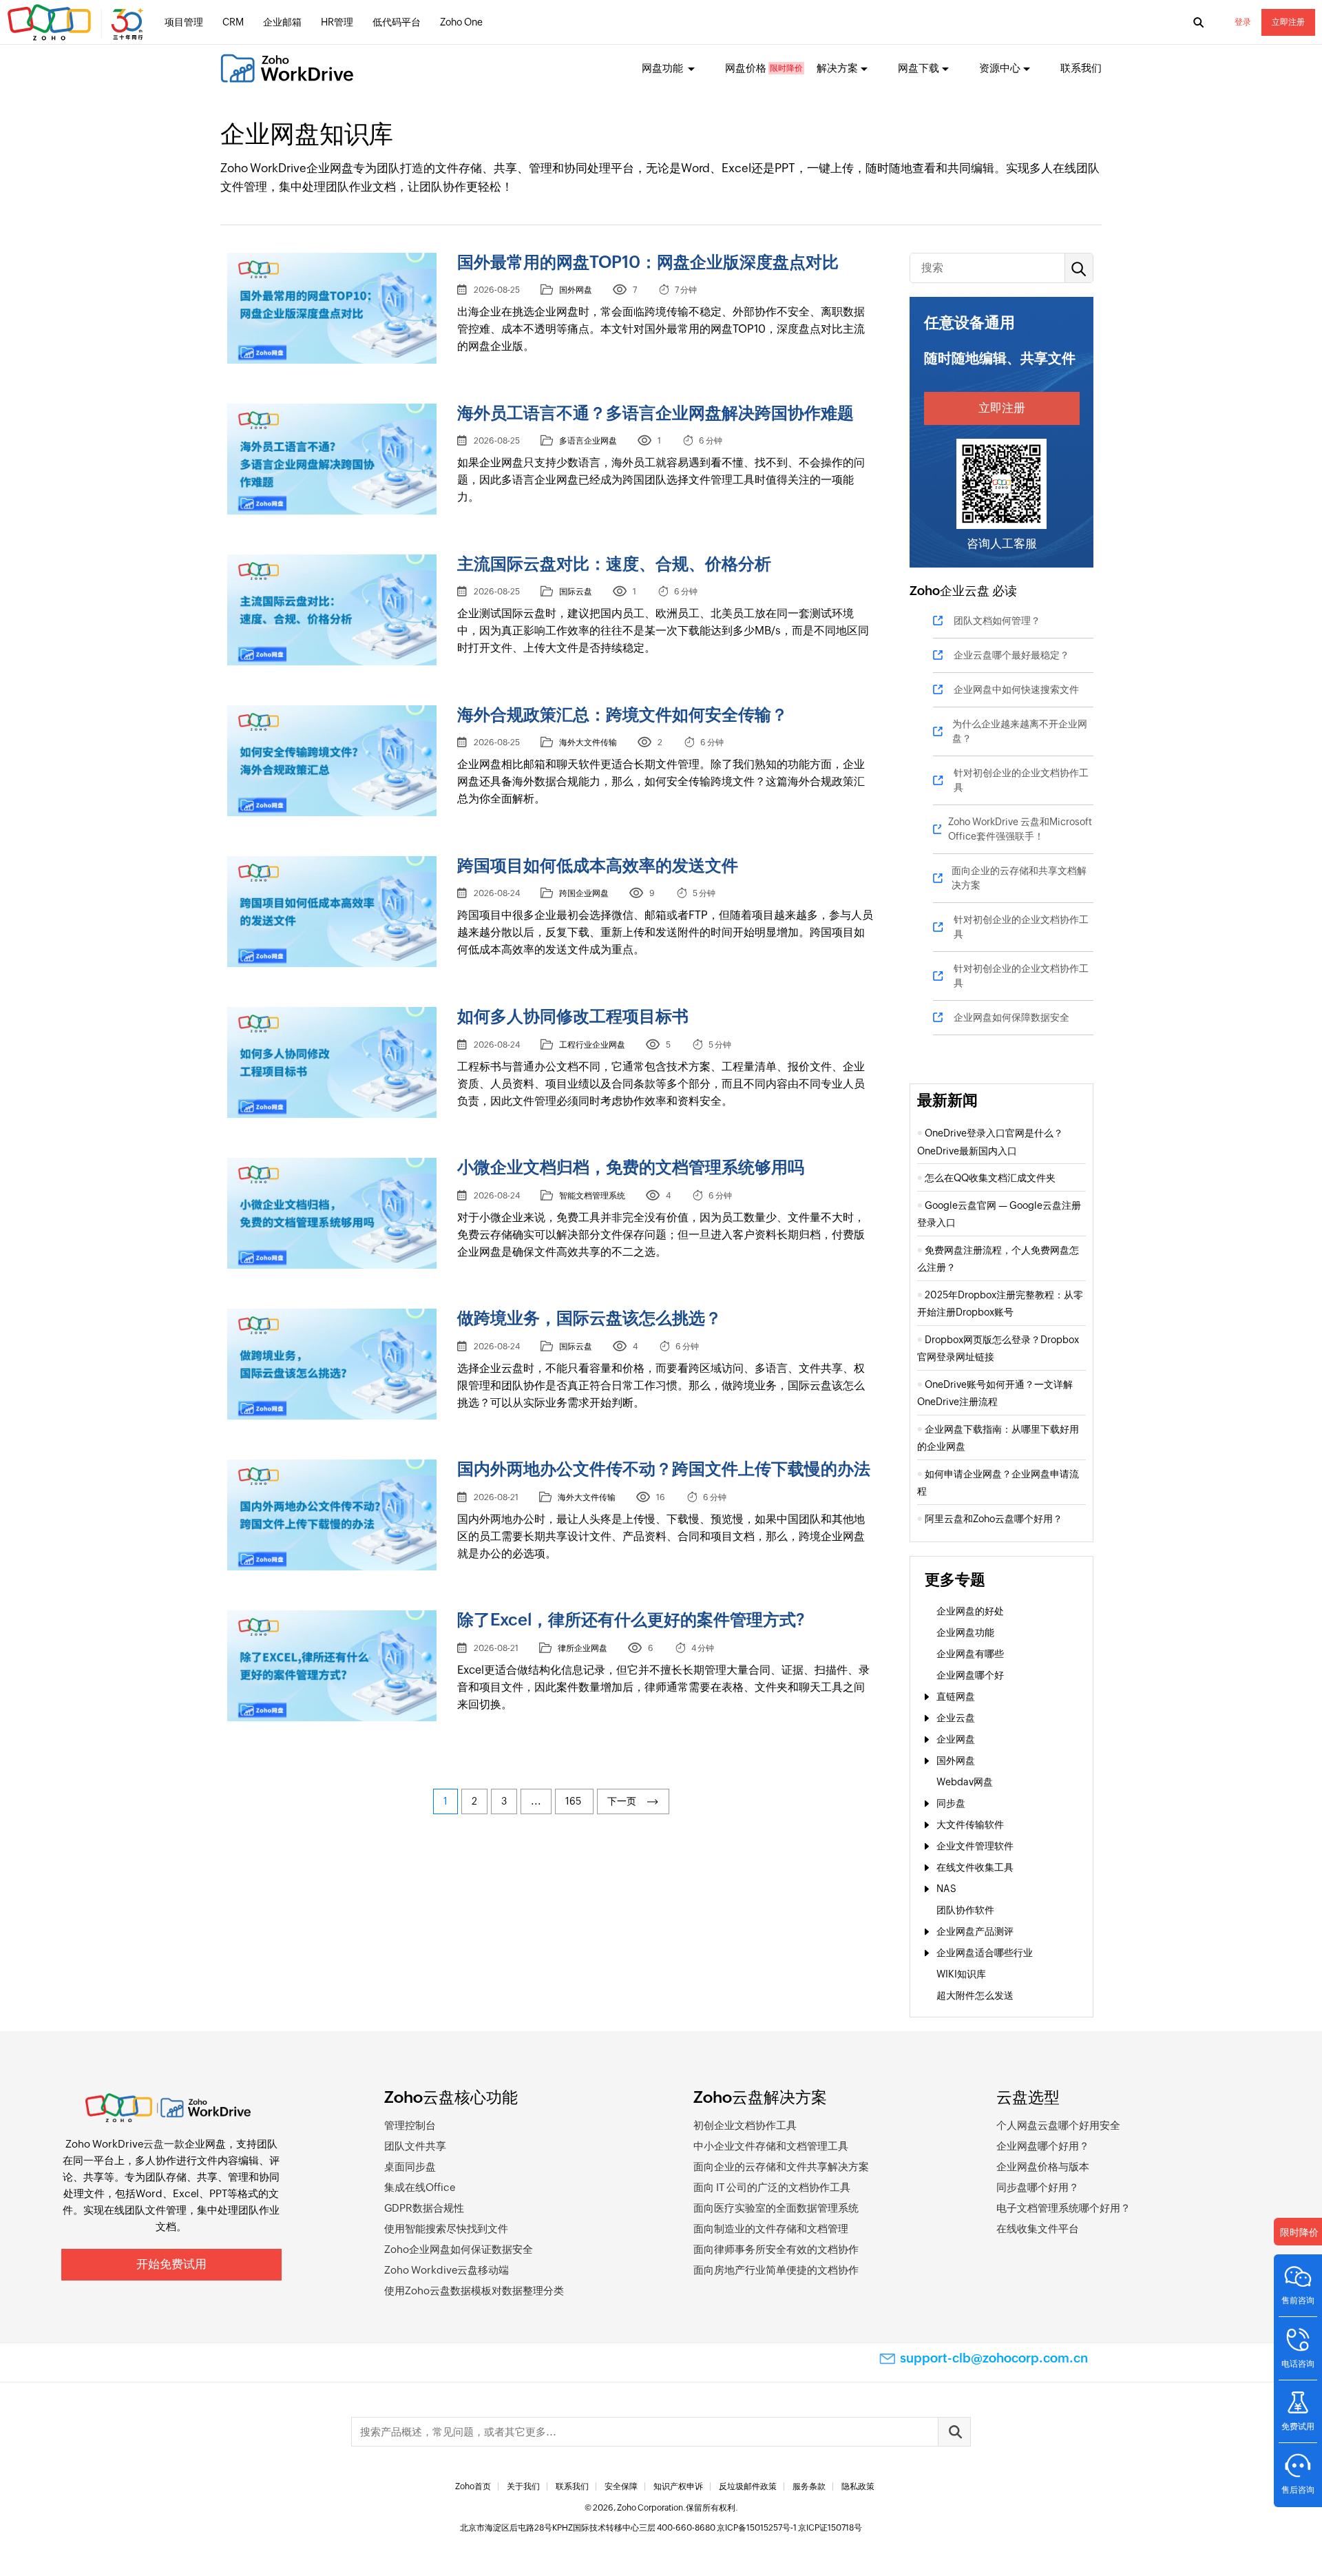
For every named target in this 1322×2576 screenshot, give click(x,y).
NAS (946, 1889)
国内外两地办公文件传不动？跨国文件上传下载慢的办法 (664, 1469)
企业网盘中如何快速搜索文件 (1016, 689)
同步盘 (951, 1803)
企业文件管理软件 (975, 1846)
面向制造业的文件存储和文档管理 (771, 2229)
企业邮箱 (282, 22)
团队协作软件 (965, 1910)
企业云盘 (965, 591)
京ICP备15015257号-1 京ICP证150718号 (789, 2528)
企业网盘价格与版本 (1043, 2167)
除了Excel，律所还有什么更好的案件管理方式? (631, 1620)
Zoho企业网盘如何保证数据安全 (459, 2249)
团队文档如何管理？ (997, 621)
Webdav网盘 (965, 1782)
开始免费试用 (171, 2264)
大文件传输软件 (970, 1825)
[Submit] (954, 2432)
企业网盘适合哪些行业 (985, 1953)
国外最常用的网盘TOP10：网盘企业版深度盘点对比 (648, 262)
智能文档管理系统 (592, 1196)
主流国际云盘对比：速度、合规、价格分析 (614, 564)
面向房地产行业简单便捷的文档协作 (776, 2270)
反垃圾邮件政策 (748, 2486)
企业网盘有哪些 (970, 1654)
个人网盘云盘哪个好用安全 (1058, 2125)
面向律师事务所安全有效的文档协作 (776, 2249)
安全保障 (621, 2486)
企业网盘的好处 (970, 1611)
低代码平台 (397, 22)
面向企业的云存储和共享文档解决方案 (1019, 878)
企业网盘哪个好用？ (1043, 2146)
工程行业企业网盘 (592, 1045)
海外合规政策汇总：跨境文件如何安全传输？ (622, 715)
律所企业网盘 (583, 1648)
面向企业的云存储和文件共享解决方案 (781, 2167)
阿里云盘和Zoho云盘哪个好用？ (994, 1519)
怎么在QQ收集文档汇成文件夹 (990, 1178)
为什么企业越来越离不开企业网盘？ (1020, 731)
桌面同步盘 (410, 2167)
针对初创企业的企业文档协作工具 (1021, 780)
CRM (233, 22)
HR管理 (337, 22)
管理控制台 (410, 2125)
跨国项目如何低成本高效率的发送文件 (598, 865)
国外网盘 (576, 290)
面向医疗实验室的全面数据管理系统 (776, 2208)
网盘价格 (746, 68)
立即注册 (1288, 22)
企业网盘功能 (965, 1632)
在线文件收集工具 (975, 1867)
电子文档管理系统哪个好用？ (1063, 2208)
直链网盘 (956, 1696)
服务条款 (809, 2486)
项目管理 (184, 22)
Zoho (925, 591)
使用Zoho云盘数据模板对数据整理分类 (474, 2291)
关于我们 (523, 2486)
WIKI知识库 (961, 1974)
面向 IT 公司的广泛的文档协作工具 (772, 2187)
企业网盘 (956, 1739)
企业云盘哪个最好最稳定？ (1011, 655)
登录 (1243, 22)
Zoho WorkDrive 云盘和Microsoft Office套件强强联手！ (1020, 829)
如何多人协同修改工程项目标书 (573, 1016)
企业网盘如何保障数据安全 (1011, 1017)
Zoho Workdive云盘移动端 (447, 2270)
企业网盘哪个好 (970, 1675)
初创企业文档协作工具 (745, 2125)
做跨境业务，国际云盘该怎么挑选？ (589, 1318)
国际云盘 (576, 592)
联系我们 (1081, 68)
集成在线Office (420, 2187)
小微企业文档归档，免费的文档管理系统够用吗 (631, 1167)
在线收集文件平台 (1038, 2229)
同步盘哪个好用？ (1038, 2187)
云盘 (154, 2144)
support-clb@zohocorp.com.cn (994, 2358)
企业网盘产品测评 (975, 1931)
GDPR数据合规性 (424, 2208)
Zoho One (461, 22)
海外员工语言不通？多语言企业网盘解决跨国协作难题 (655, 413)
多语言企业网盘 (588, 441)
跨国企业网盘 (584, 893)
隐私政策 (858, 2486)
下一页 (624, 1801)
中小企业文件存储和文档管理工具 (771, 2146)
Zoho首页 (473, 2486)
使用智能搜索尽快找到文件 (446, 2229)
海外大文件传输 (588, 742)
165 (574, 1801)
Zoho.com (77, 23)
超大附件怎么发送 (975, 1995)
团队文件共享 (415, 2146)
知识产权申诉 (678, 2486)
